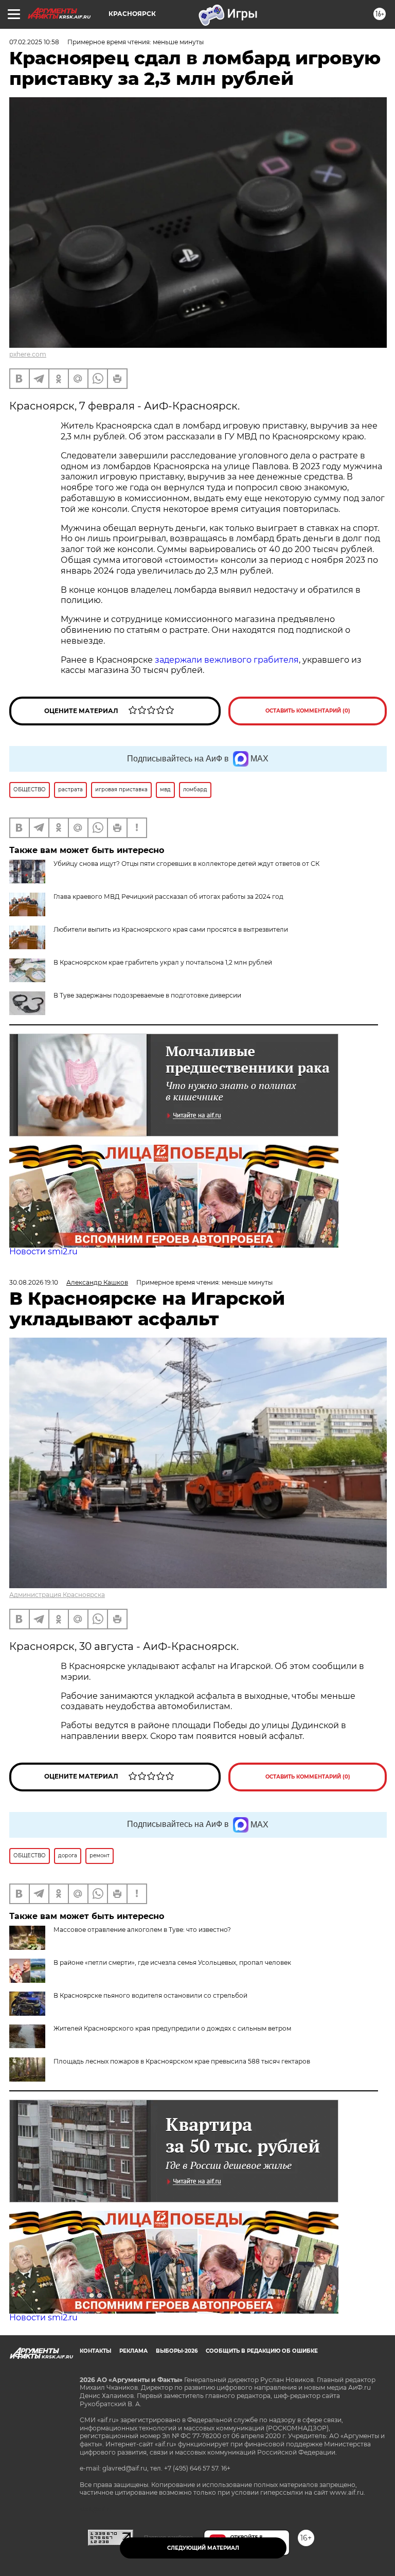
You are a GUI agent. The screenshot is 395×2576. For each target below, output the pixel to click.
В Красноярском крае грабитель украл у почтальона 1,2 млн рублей (163, 962)
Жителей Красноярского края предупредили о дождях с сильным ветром (172, 2028)
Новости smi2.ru (43, 1251)
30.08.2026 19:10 (34, 1282)
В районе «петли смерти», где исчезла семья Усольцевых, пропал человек (172, 1962)
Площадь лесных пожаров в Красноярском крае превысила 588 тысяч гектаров (182, 2061)
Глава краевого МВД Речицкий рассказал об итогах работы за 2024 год (168, 896)
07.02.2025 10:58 (34, 42)
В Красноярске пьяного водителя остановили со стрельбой (150, 1995)
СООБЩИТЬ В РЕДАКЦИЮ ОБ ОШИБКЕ (262, 2351)
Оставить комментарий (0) (308, 711)
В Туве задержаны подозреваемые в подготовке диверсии (147, 995)
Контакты (95, 2351)
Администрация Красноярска (57, 1595)
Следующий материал (203, 2548)
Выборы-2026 (177, 2351)
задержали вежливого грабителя (227, 660)
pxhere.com (28, 354)
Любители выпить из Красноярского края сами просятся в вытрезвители (171, 929)
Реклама (133, 2351)
